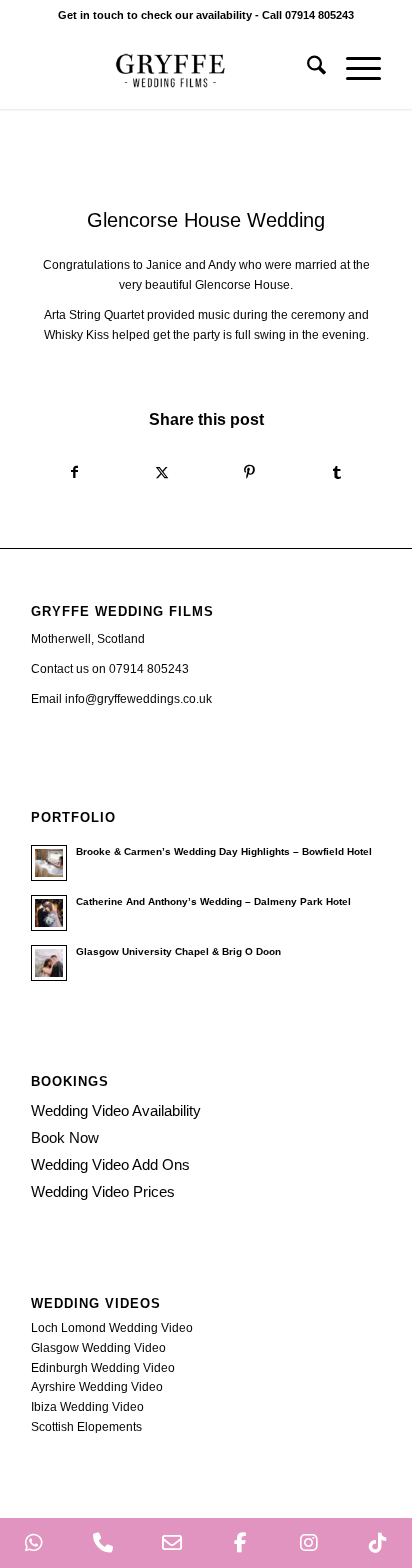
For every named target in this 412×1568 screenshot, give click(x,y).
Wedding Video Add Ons (110, 1164)
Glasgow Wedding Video (98, 1348)
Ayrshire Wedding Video (97, 1387)
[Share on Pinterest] (250, 473)
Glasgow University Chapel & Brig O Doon (178, 951)
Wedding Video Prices (103, 1191)
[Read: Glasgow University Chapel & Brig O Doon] (49, 963)
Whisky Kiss (76, 335)
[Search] (306, 69)
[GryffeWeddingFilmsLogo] (171, 69)
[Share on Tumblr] (338, 473)
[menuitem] (306, 69)
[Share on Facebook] (75, 473)
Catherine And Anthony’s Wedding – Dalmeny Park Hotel (213, 901)
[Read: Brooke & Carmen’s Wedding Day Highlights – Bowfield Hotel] (49, 863)
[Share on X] (162, 473)
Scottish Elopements (86, 1427)
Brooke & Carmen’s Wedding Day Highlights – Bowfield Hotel (224, 851)
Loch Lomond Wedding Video (112, 1328)
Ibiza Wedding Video (87, 1407)
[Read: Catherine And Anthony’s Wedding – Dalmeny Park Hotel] (49, 913)
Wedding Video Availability (116, 1110)
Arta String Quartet (94, 315)
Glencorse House (242, 285)
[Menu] (353, 69)
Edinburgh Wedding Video (103, 1368)
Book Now (65, 1137)
